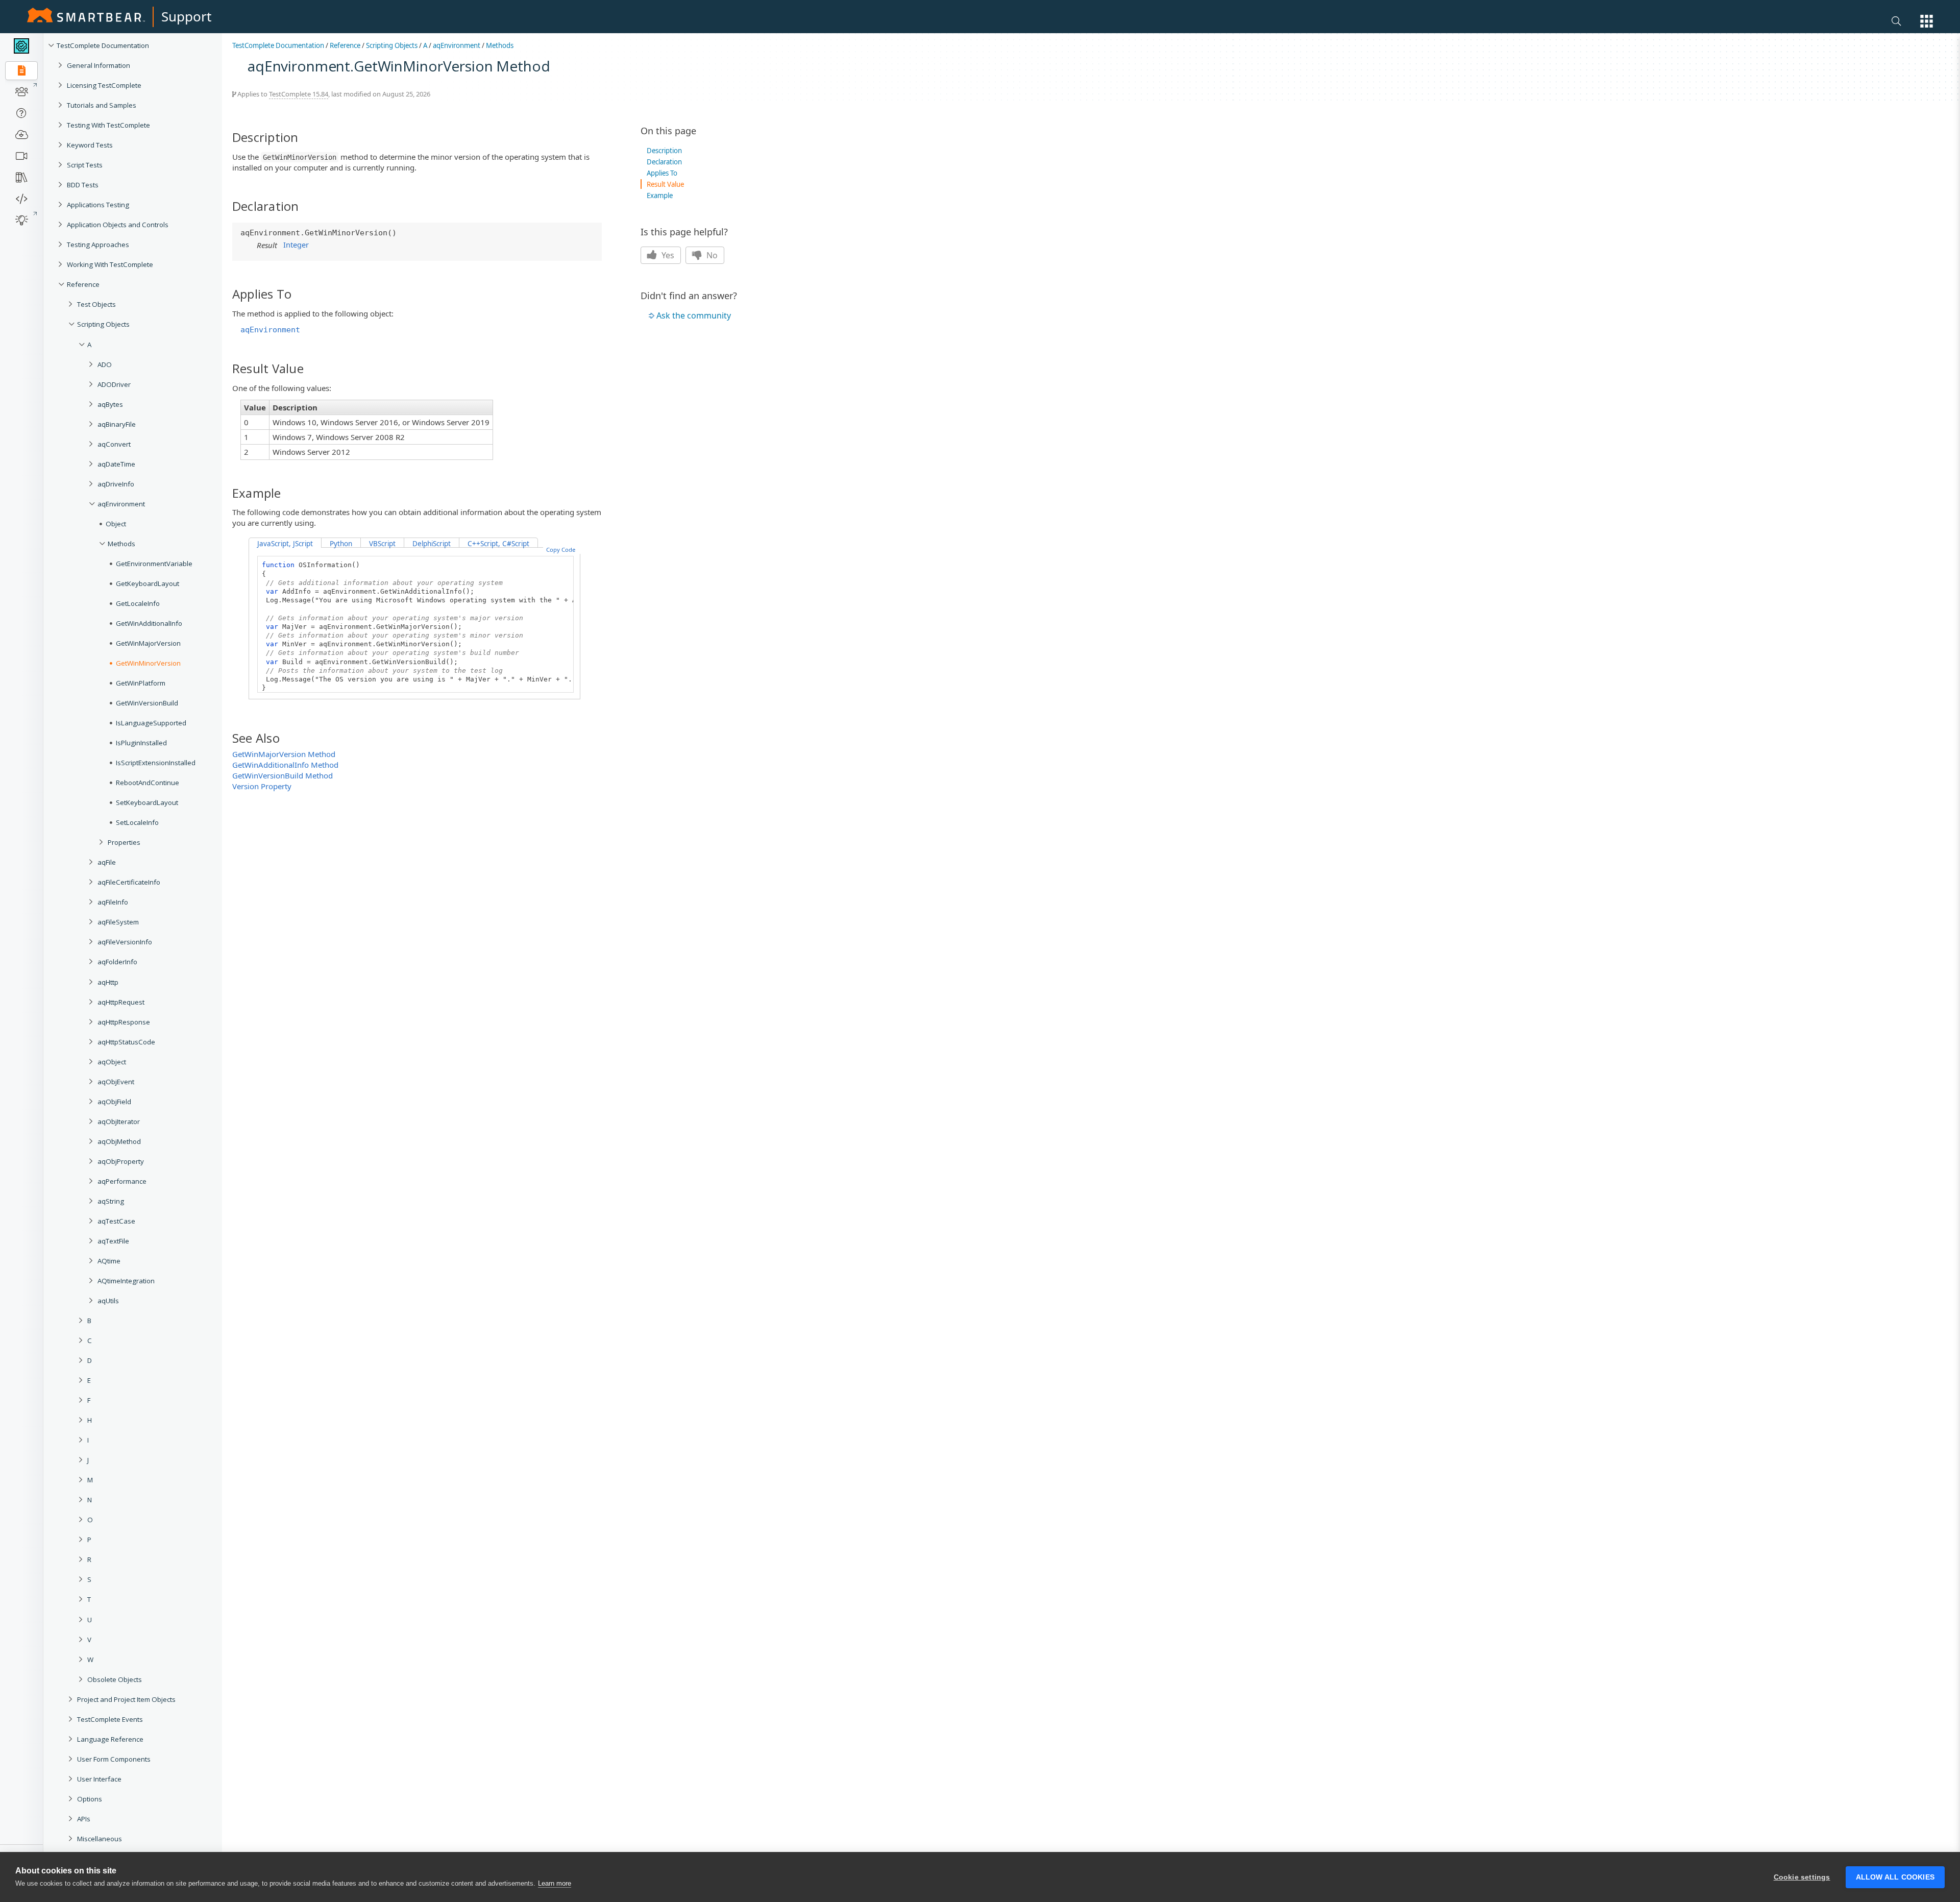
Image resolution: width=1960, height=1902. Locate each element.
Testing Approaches (98, 245)
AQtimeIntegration (126, 1281)
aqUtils (108, 1301)
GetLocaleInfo (138, 603)
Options (90, 1799)
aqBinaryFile (117, 424)
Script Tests (85, 165)
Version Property (262, 786)
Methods (121, 544)
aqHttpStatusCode (126, 1042)
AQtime (109, 1261)
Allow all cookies (1895, 1877)
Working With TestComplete (110, 264)
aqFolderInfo (117, 962)
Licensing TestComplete (104, 85)
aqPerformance (122, 1181)
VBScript (382, 544)
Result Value (665, 184)
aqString (111, 1201)
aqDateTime (116, 464)
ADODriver (114, 384)
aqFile (107, 862)
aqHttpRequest (121, 1002)
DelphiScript (432, 544)
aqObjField (114, 1102)
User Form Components (114, 1759)
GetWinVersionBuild (147, 703)
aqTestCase (116, 1221)
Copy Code (561, 550)
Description (664, 151)
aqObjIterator (119, 1121)
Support (186, 16)
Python (341, 544)
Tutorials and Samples (102, 105)
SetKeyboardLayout (147, 802)
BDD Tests (83, 185)
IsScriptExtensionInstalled (156, 763)
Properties (124, 842)
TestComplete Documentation (103, 45)
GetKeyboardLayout (148, 583)
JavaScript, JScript (285, 544)
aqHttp (108, 982)
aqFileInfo (113, 902)
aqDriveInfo (116, 484)
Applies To (662, 173)
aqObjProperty (121, 1161)
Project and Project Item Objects (126, 1699)
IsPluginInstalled (141, 743)
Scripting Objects (103, 324)
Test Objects (96, 304)
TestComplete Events (110, 1719)
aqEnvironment (121, 504)
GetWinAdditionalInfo (149, 623)
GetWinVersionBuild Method (283, 775)
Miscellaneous (100, 1839)
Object (116, 524)
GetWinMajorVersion (148, 643)
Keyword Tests (90, 145)
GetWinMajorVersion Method (284, 754)
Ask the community (694, 315)
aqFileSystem (118, 922)
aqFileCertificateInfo (129, 882)
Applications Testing (98, 205)
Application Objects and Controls (118, 225)
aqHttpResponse (124, 1022)
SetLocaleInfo (137, 822)
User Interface (99, 1779)
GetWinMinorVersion (148, 663)
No (711, 255)
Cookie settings (1802, 1877)
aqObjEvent (116, 1082)
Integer (296, 245)
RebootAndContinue (148, 783)
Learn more (555, 1883)
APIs (84, 1819)
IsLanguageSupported (151, 723)
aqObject (112, 1062)
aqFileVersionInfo (125, 942)
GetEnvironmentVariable (154, 564)
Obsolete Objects (115, 1679)
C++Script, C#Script (498, 544)
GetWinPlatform (141, 683)
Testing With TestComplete (108, 125)
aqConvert (114, 444)
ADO (105, 364)
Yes (667, 255)
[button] (1927, 21)
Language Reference (110, 1739)
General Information (99, 65)
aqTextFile (113, 1241)
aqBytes (110, 404)
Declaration (664, 162)
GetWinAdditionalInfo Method (285, 765)
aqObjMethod (119, 1141)
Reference (83, 284)
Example (660, 196)
